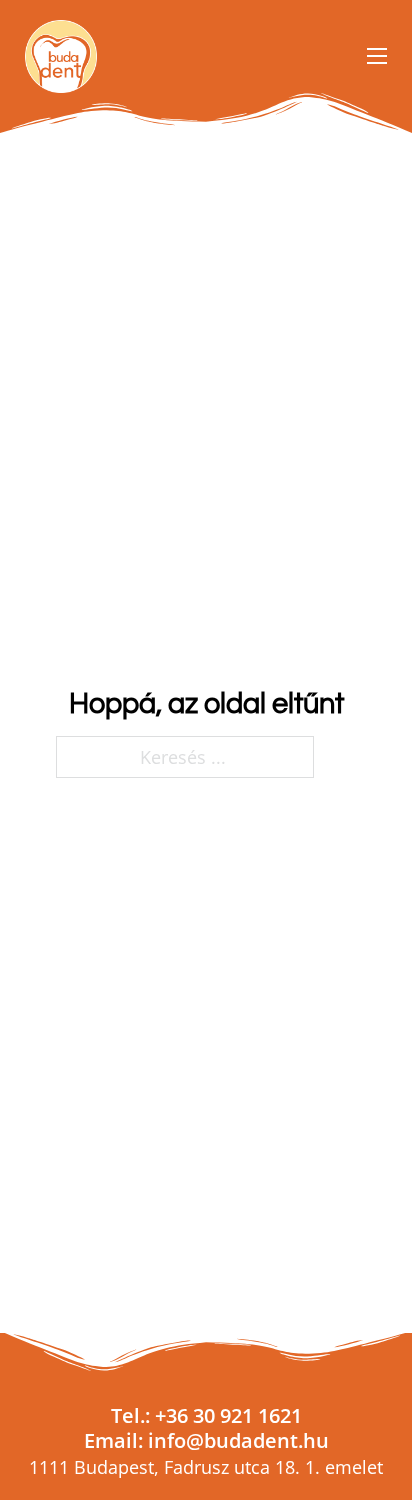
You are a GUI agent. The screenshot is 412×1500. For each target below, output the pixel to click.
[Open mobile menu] (377, 56)
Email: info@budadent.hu (206, 1440)
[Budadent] (61, 56)
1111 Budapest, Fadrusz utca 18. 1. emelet (206, 1467)
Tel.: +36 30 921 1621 (206, 1415)
